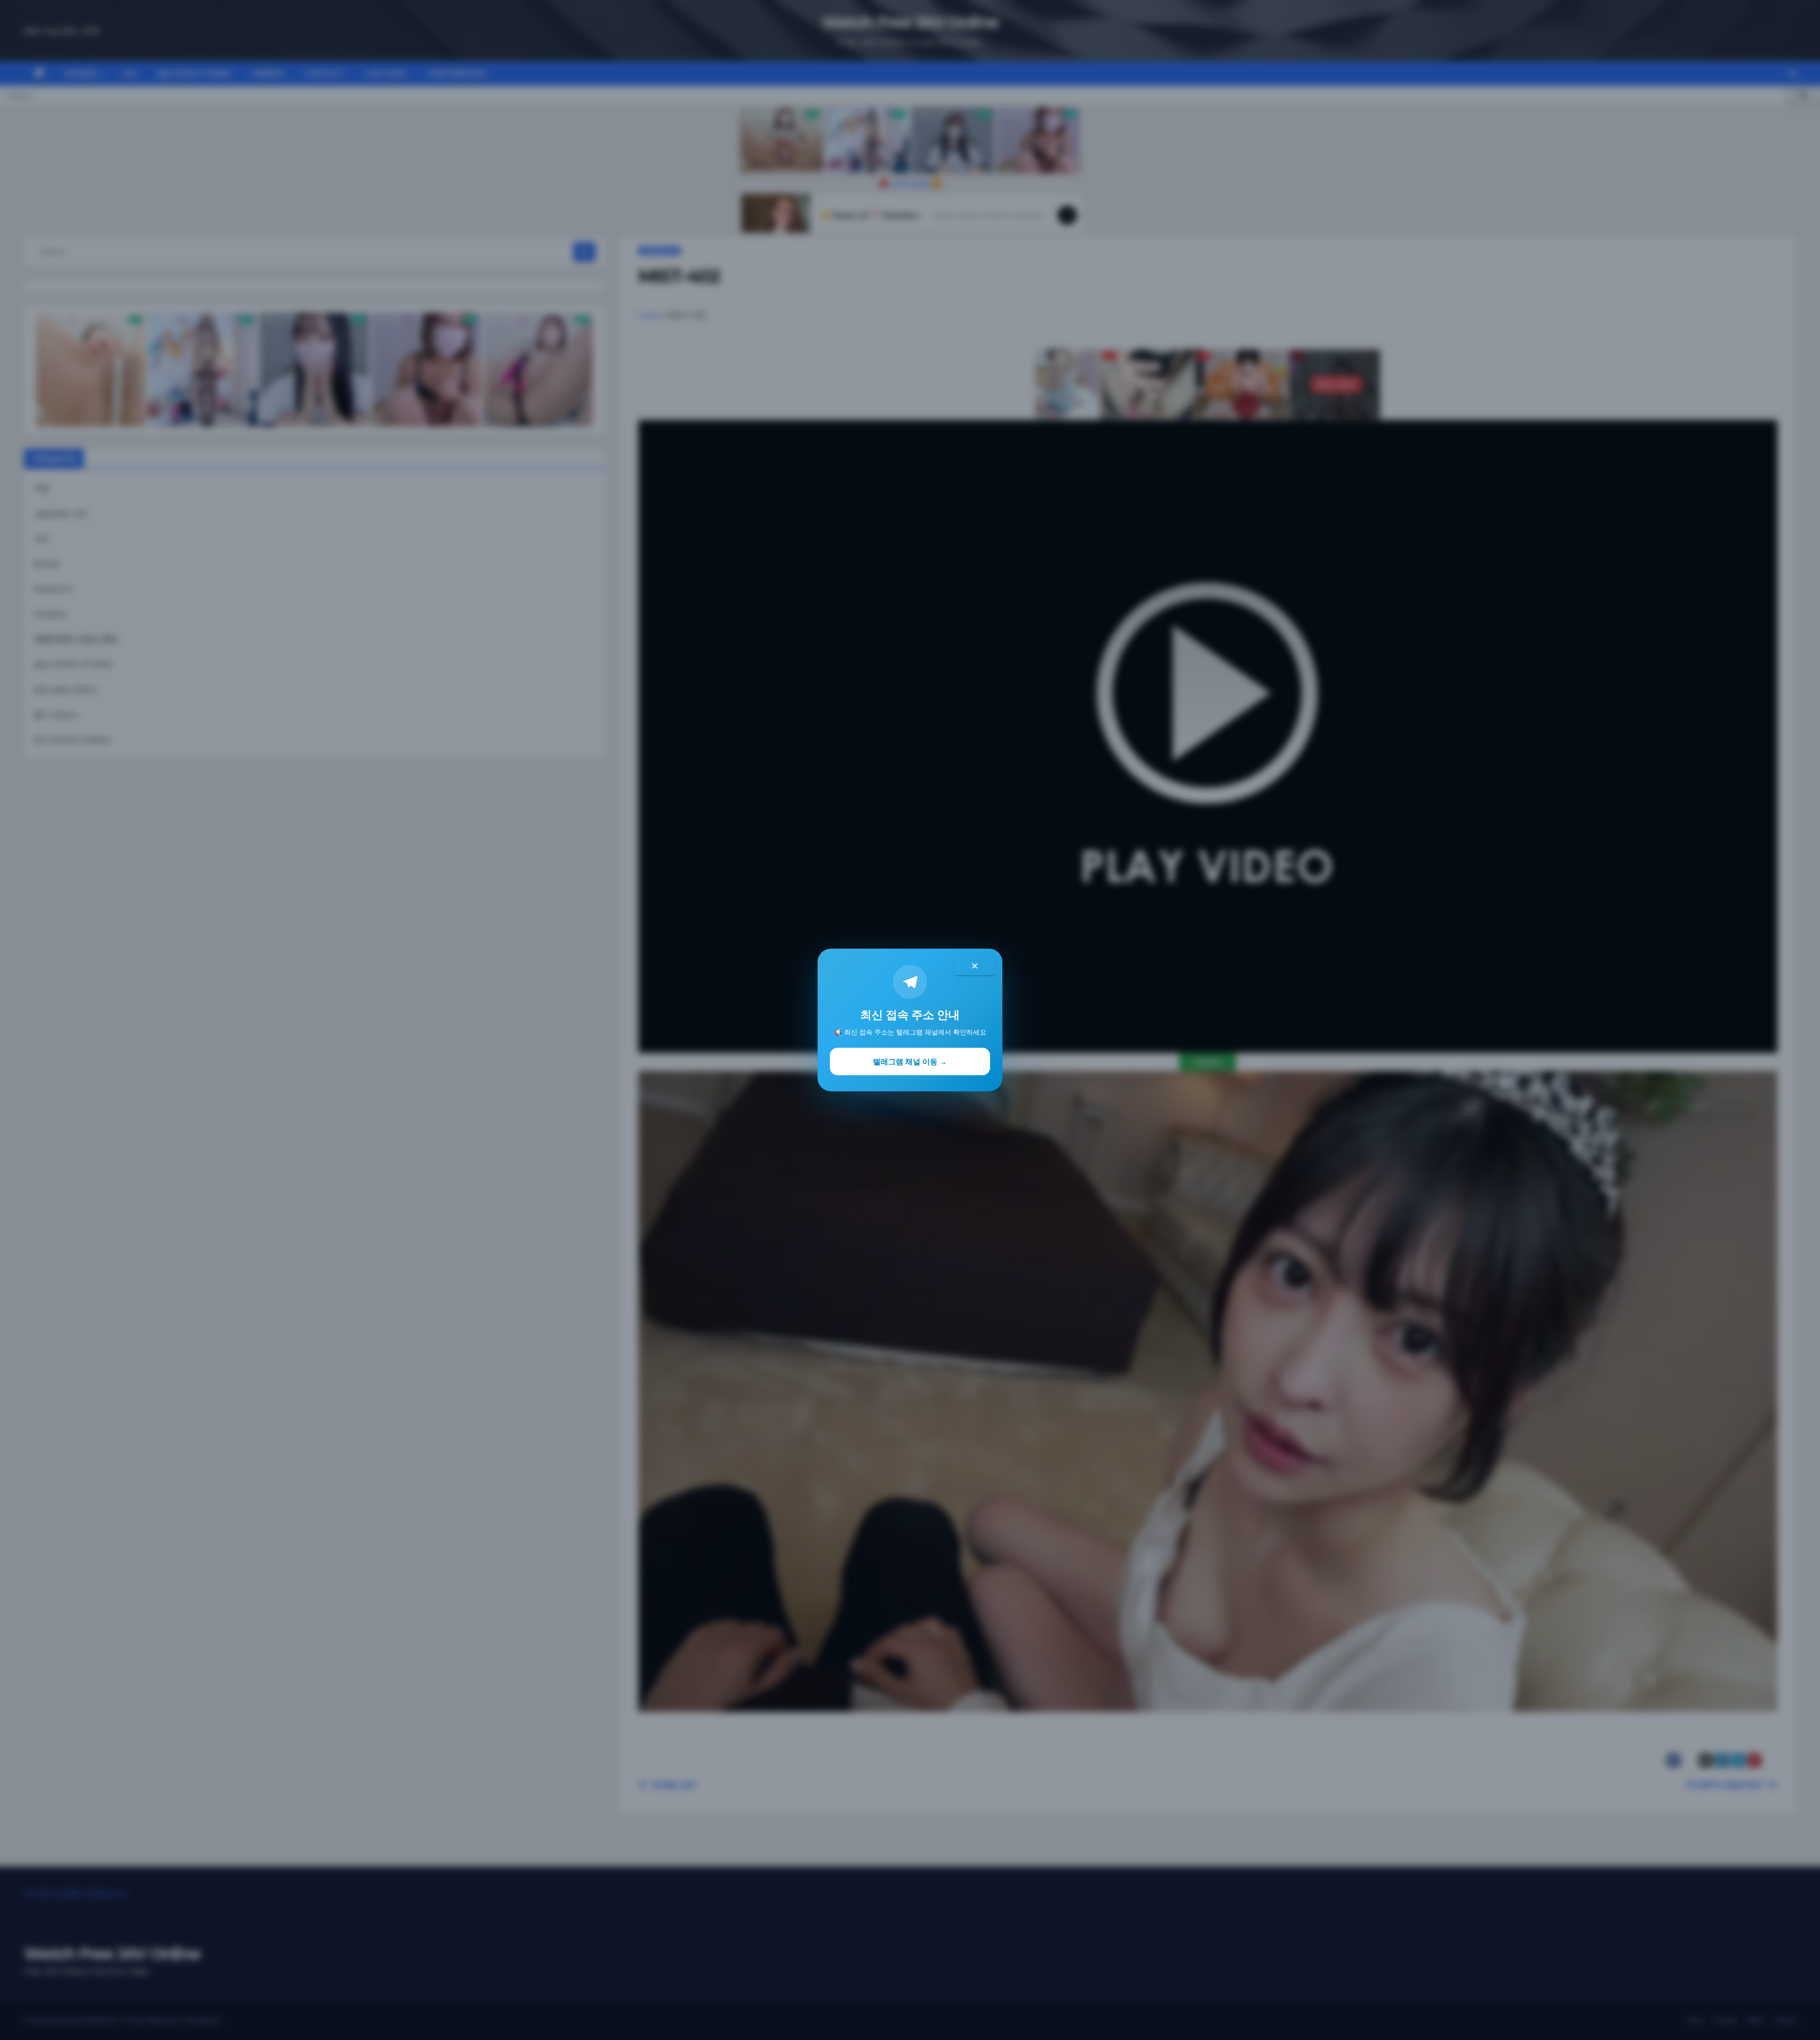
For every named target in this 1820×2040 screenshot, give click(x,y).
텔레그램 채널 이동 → (910, 1061)
